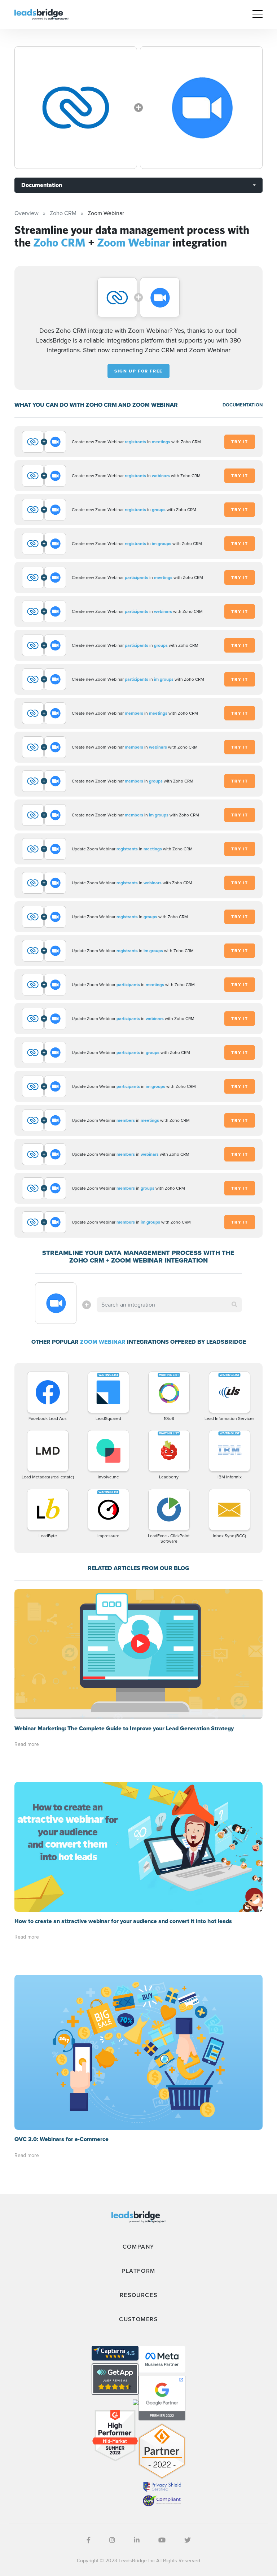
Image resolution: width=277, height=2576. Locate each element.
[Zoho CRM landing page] (76, 108)
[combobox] (169, 1305)
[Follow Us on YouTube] (162, 2540)
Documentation (42, 185)
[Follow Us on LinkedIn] (137, 2540)
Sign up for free (138, 371)
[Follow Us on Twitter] (188, 2540)
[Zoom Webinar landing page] (201, 108)
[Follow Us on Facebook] (89, 2540)
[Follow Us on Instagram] (112, 2540)
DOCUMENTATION (243, 405)
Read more (27, 1744)
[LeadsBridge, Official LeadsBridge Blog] (41, 14)
